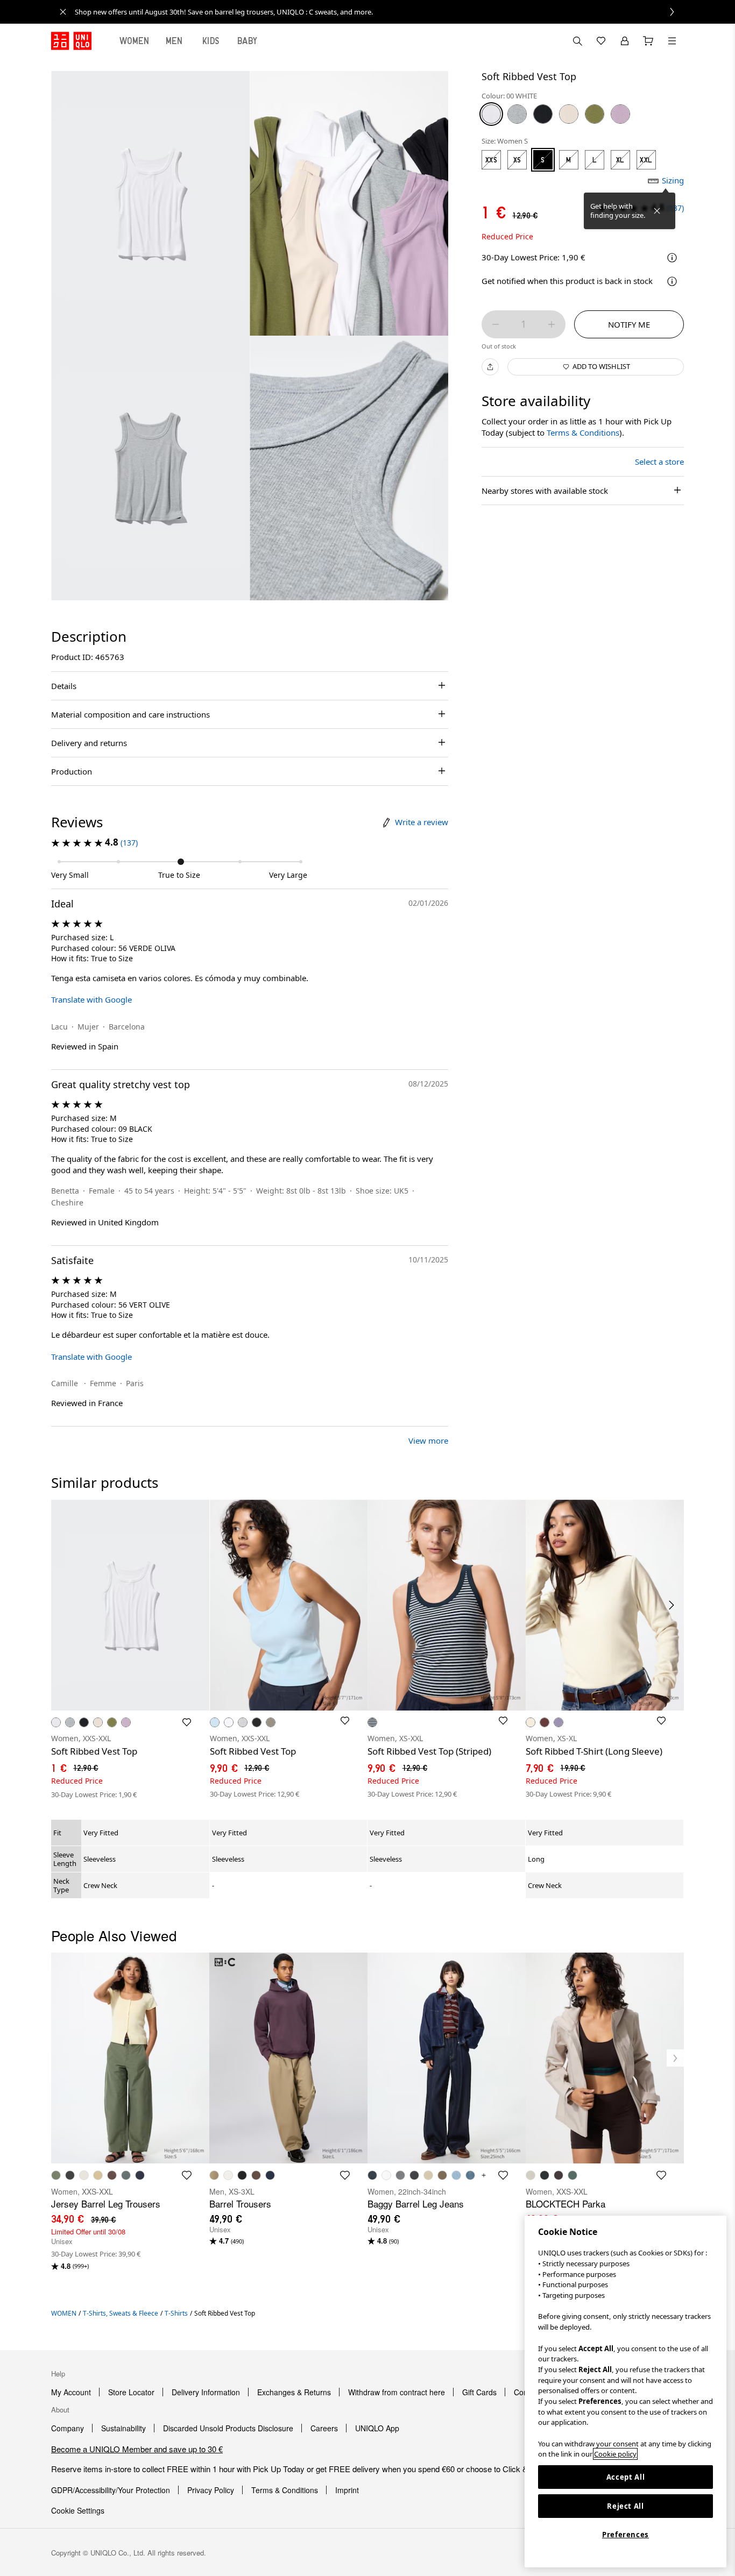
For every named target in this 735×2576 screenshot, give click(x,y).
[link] (379, 12)
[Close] (657, 211)
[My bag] (648, 41)
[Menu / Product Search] (672, 41)
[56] (595, 114)
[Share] (490, 367)
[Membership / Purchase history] (625, 41)
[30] (569, 114)
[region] (626, 2392)
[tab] (135, 41)
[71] (620, 114)
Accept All (626, 2477)
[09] (543, 114)
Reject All (626, 2506)
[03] (517, 114)
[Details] (672, 281)
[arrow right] (672, 1605)
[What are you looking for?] (577, 41)
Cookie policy (615, 2454)
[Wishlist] (601, 41)
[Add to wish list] (187, 1722)
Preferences (626, 2535)
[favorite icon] (187, 2175)
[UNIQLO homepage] (71, 41)
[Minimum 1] (496, 324)
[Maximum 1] (552, 324)
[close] (63, 12)
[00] (491, 114)
